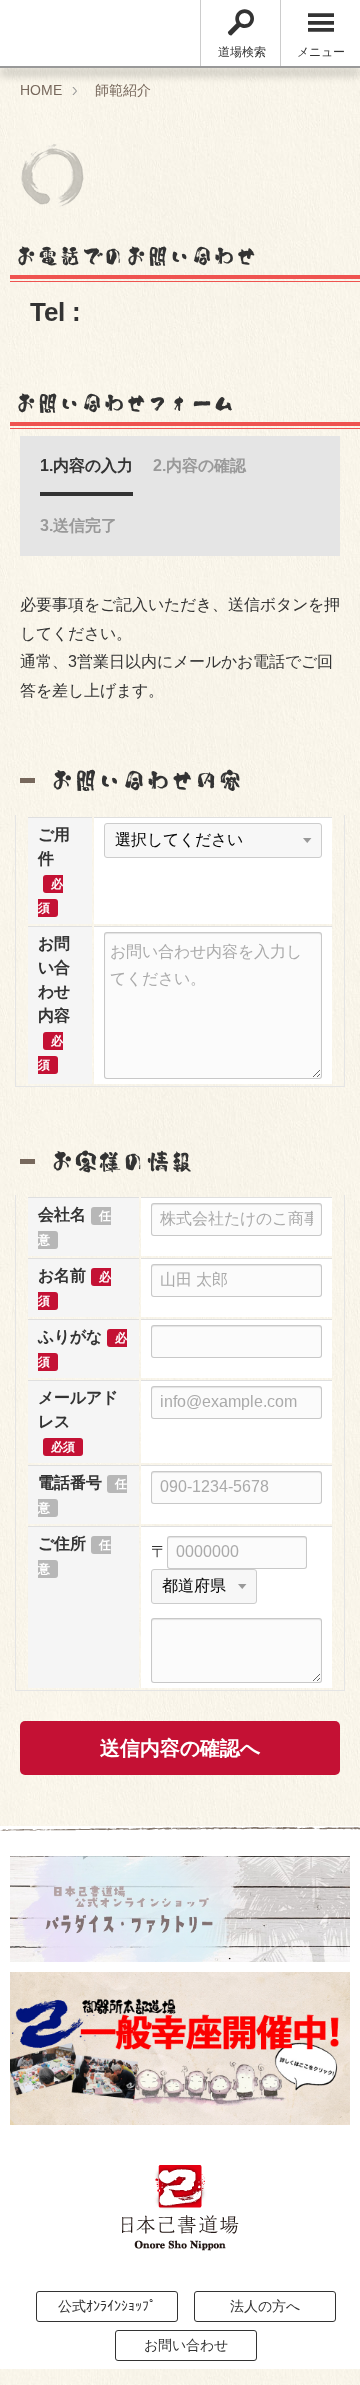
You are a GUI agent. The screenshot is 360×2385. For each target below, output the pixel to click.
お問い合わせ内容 (54, 979)
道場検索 (242, 52)
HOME (41, 90)
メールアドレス (78, 1409)
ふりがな (70, 1336)
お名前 (62, 1275)
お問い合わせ (186, 2345)
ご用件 (54, 846)
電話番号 (70, 1482)
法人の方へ (265, 2306)
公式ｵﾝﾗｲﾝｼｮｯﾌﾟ (107, 2306)
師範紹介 (123, 90)
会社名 (62, 1214)
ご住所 (62, 1543)
